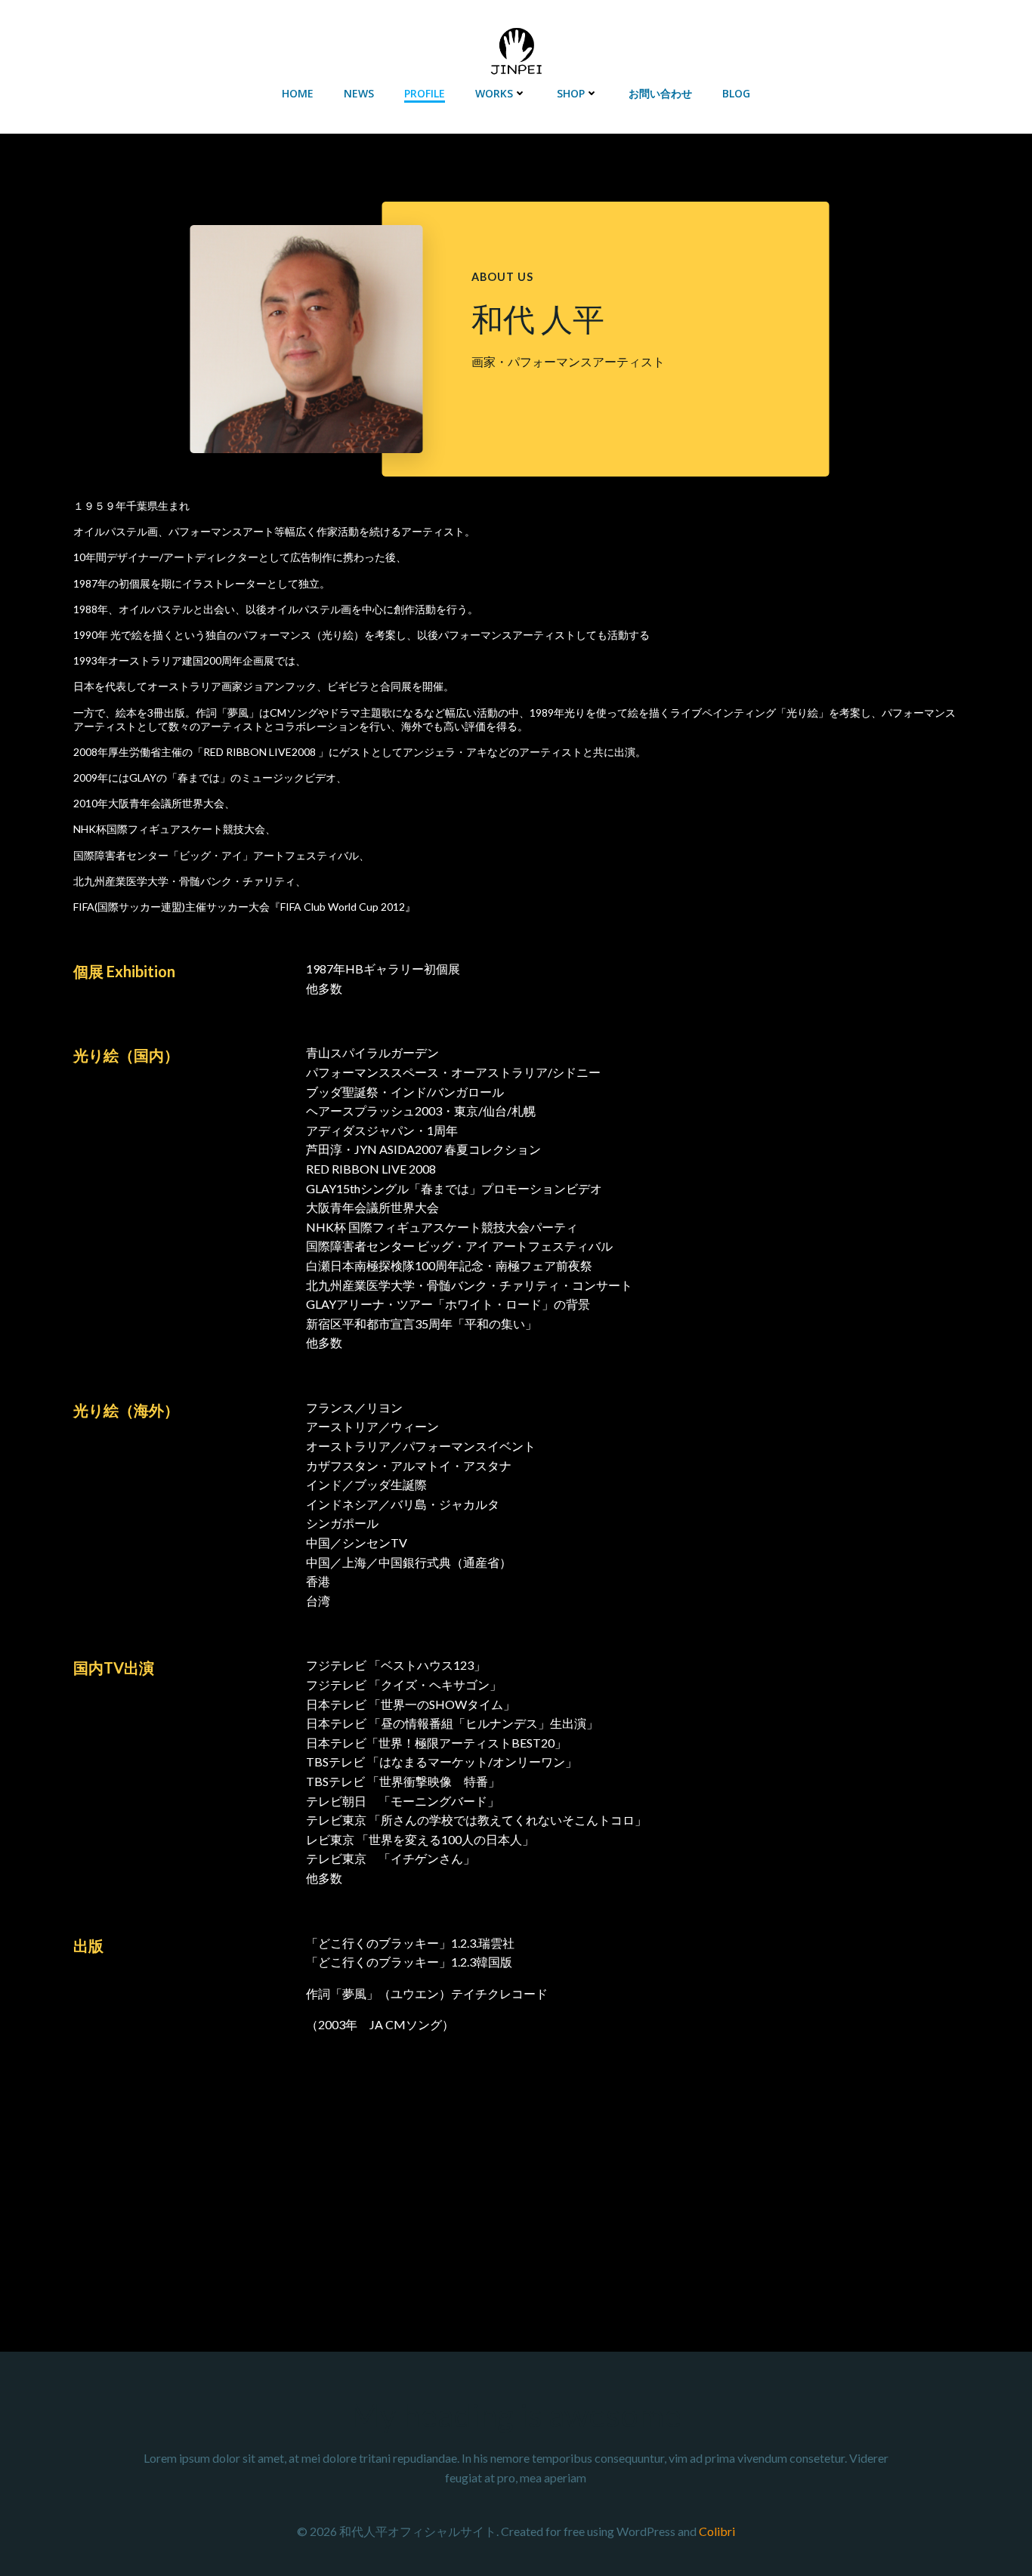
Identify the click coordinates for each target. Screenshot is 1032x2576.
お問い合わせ (660, 93)
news (359, 93)
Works (494, 93)
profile (425, 93)
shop (571, 93)
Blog (736, 93)
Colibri (717, 2531)
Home (298, 93)
